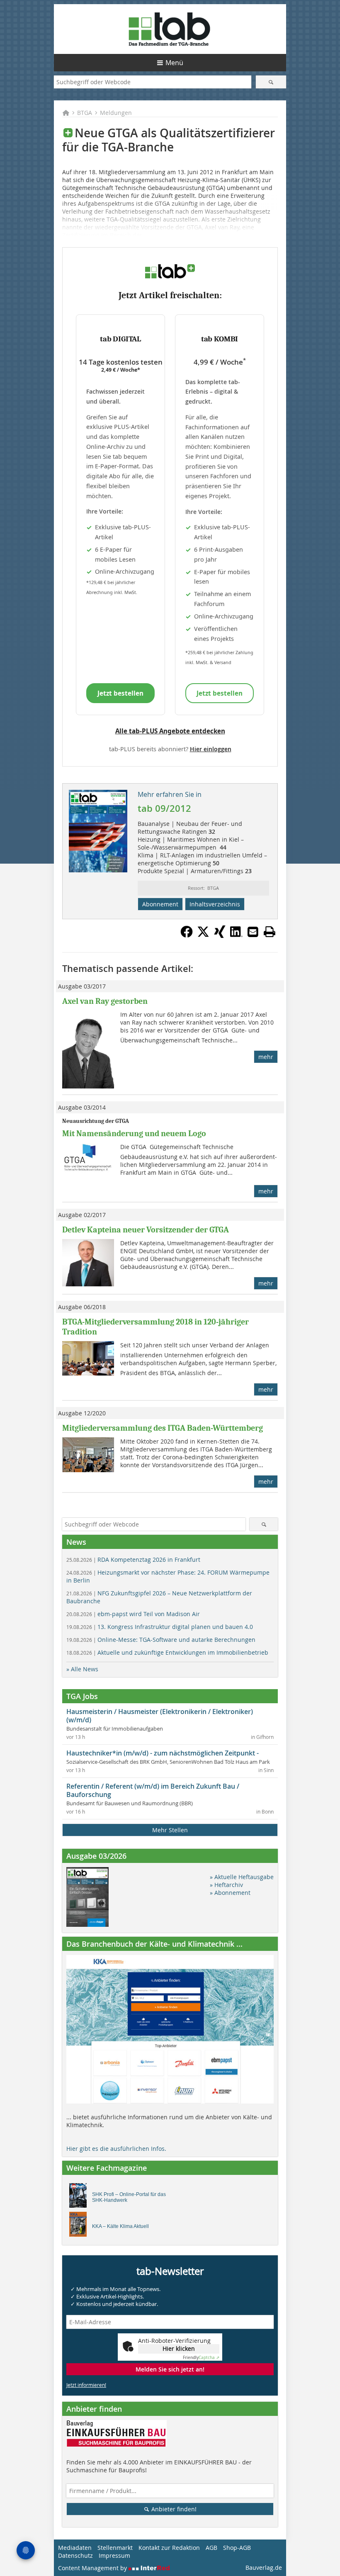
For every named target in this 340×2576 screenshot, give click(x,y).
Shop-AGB (237, 2548)
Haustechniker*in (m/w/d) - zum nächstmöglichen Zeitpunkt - (163, 1753)
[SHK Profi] (80, 2198)
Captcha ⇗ (201, 2358)
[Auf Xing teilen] (220, 935)
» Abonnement (230, 1893)
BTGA (85, 113)
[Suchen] (271, 82)
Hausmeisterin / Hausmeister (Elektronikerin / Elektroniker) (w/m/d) (160, 1716)
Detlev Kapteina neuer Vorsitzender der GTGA (146, 1230)
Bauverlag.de (264, 2567)
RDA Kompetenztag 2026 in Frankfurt (133, 1559)
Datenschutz (75, 2555)
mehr (266, 1057)
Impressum (114, 2555)
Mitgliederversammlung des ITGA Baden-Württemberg (163, 1428)
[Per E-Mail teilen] (253, 932)
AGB (211, 2548)
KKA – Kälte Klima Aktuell (120, 2226)
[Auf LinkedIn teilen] (236, 935)
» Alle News (82, 1669)
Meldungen (116, 113)
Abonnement (160, 904)
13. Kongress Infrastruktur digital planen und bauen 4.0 (160, 1627)
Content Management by (93, 2568)
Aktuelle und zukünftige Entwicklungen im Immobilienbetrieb (167, 1652)
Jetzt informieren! (86, 2385)
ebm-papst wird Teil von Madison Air (133, 1614)
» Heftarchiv (226, 1885)
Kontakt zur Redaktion (169, 2548)
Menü (174, 63)
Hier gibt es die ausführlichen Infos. (116, 2149)
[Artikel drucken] (270, 932)
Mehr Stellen (170, 1830)
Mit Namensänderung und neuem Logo (134, 1133)
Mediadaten (75, 2548)
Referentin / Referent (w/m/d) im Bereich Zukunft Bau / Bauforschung (153, 1790)
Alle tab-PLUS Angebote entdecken (170, 731)
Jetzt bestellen (120, 693)
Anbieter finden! (173, 2509)
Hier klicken (179, 2348)
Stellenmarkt (115, 2548)
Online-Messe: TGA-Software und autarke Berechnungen (161, 1640)
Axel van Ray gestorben (105, 1001)
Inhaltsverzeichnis (215, 904)
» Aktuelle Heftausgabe (242, 1877)
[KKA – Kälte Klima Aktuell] (80, 2226)
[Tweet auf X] (203, 935)
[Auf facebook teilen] (187, 935)
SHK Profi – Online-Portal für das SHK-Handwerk (129, 2197)
